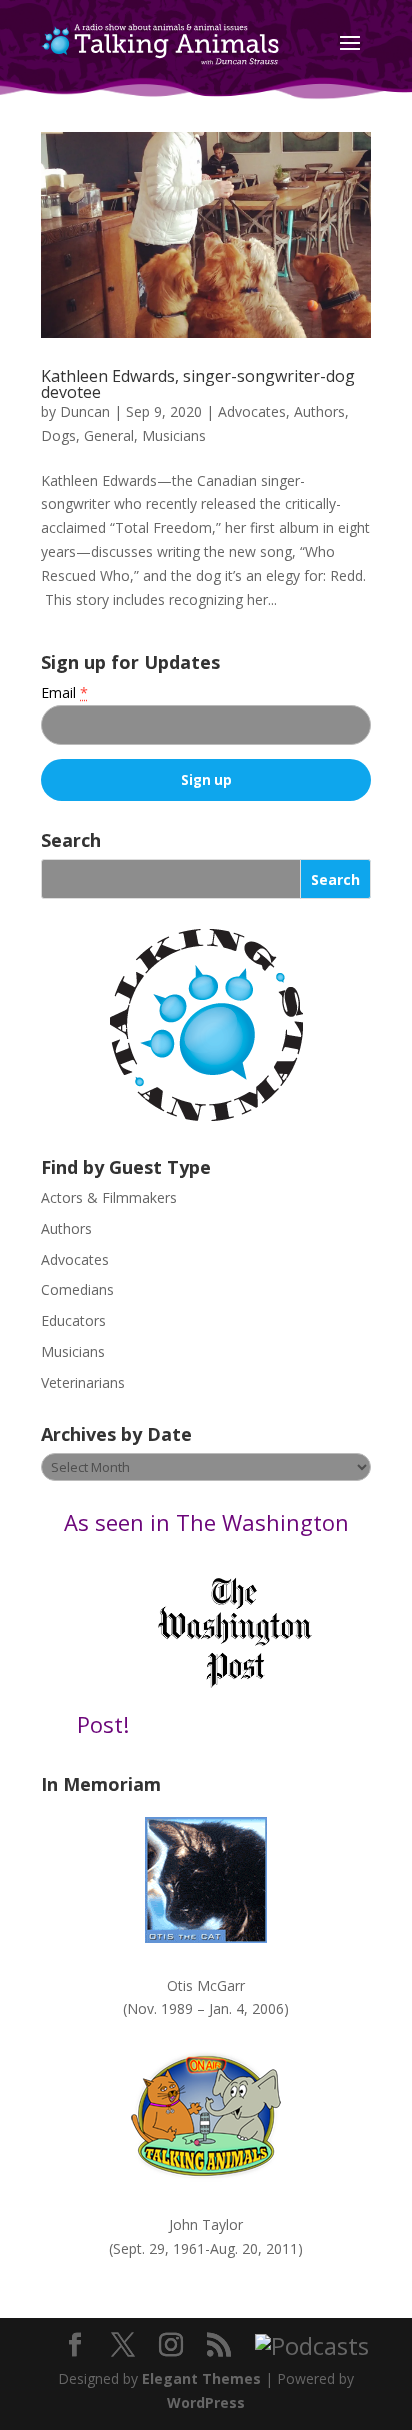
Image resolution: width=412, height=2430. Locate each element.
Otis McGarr (206, 1985)
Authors (319, 411)
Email (64, 692)
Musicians (174, 435)
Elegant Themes (201, 2378)
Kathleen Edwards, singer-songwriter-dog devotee (198, 384)
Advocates (252, 411)
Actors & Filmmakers (109, 1197)
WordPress (206, 2402)
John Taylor (206, 2224)
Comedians (77, 1289)
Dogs (58, 435)
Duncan (85, 411)
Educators (73, 1320)
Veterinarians (83, 1382)
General (109, 435)
